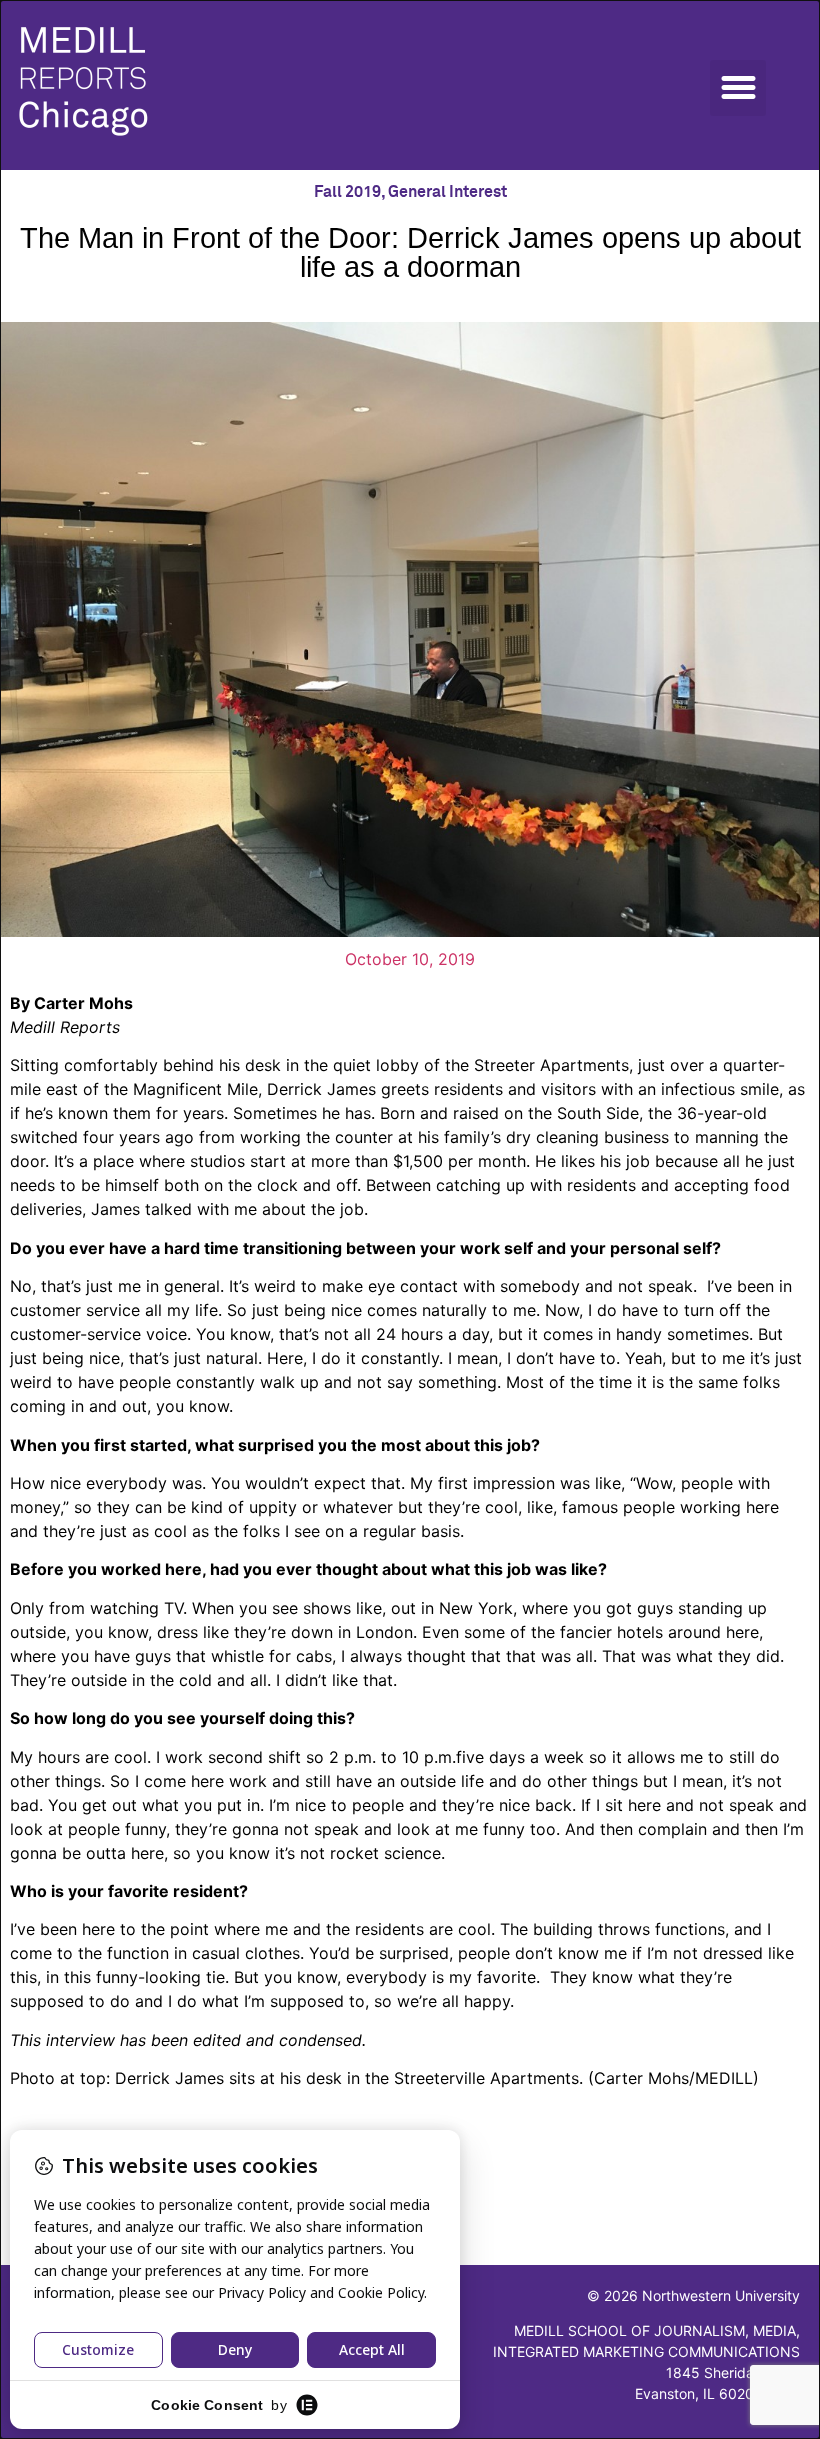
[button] (738, 88)
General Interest (447, 192)
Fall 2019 (347, 192)
